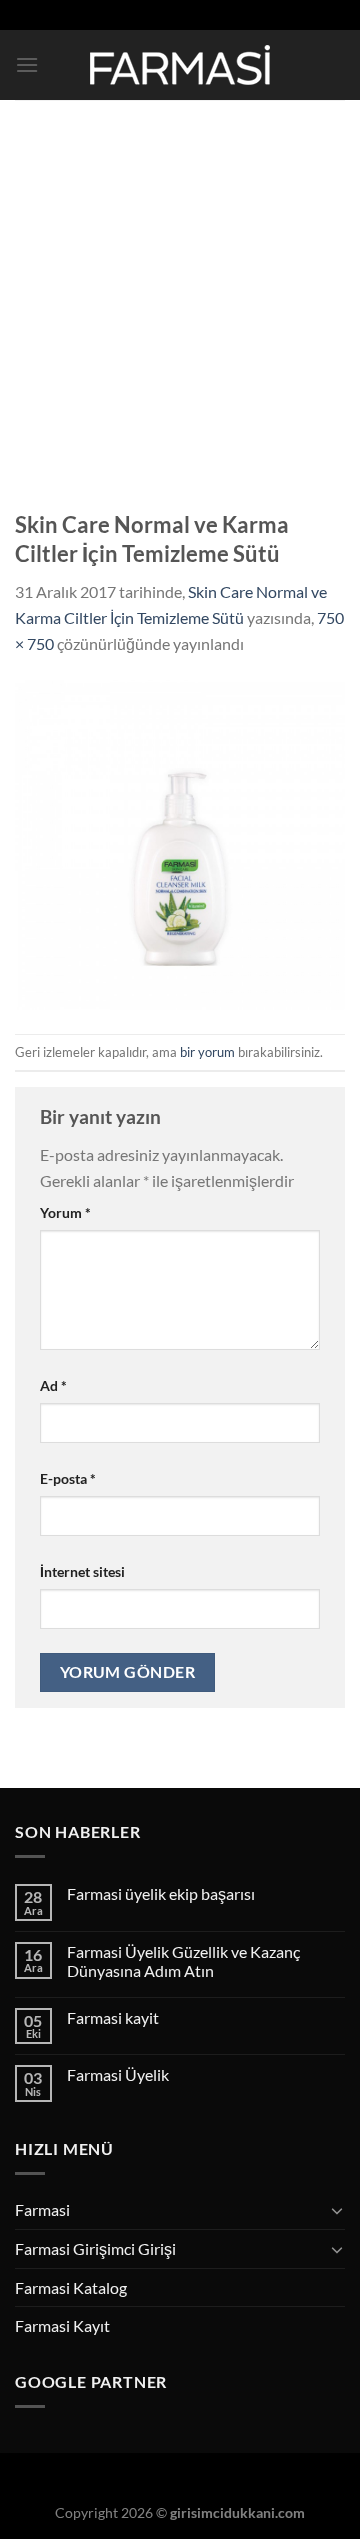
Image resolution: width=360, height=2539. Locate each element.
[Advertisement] (180, 290)
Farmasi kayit (113, 2017)
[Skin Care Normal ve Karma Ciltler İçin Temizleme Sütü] (180, 842)
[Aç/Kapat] (337, 2210)
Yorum (65, 1212)
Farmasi (42, 2209)
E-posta (68, 1478)
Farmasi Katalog (71, 2287)
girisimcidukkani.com (237, 2512)
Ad (53, 1385)
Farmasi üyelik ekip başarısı (161, 1893)
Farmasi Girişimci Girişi (95, 2248)
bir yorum (207, 1052)
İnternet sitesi (82, 1571)
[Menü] (27, 64)
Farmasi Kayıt (62, 2325)
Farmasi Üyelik (118, 2074)
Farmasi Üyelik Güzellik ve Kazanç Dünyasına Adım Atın (183, 1961)
